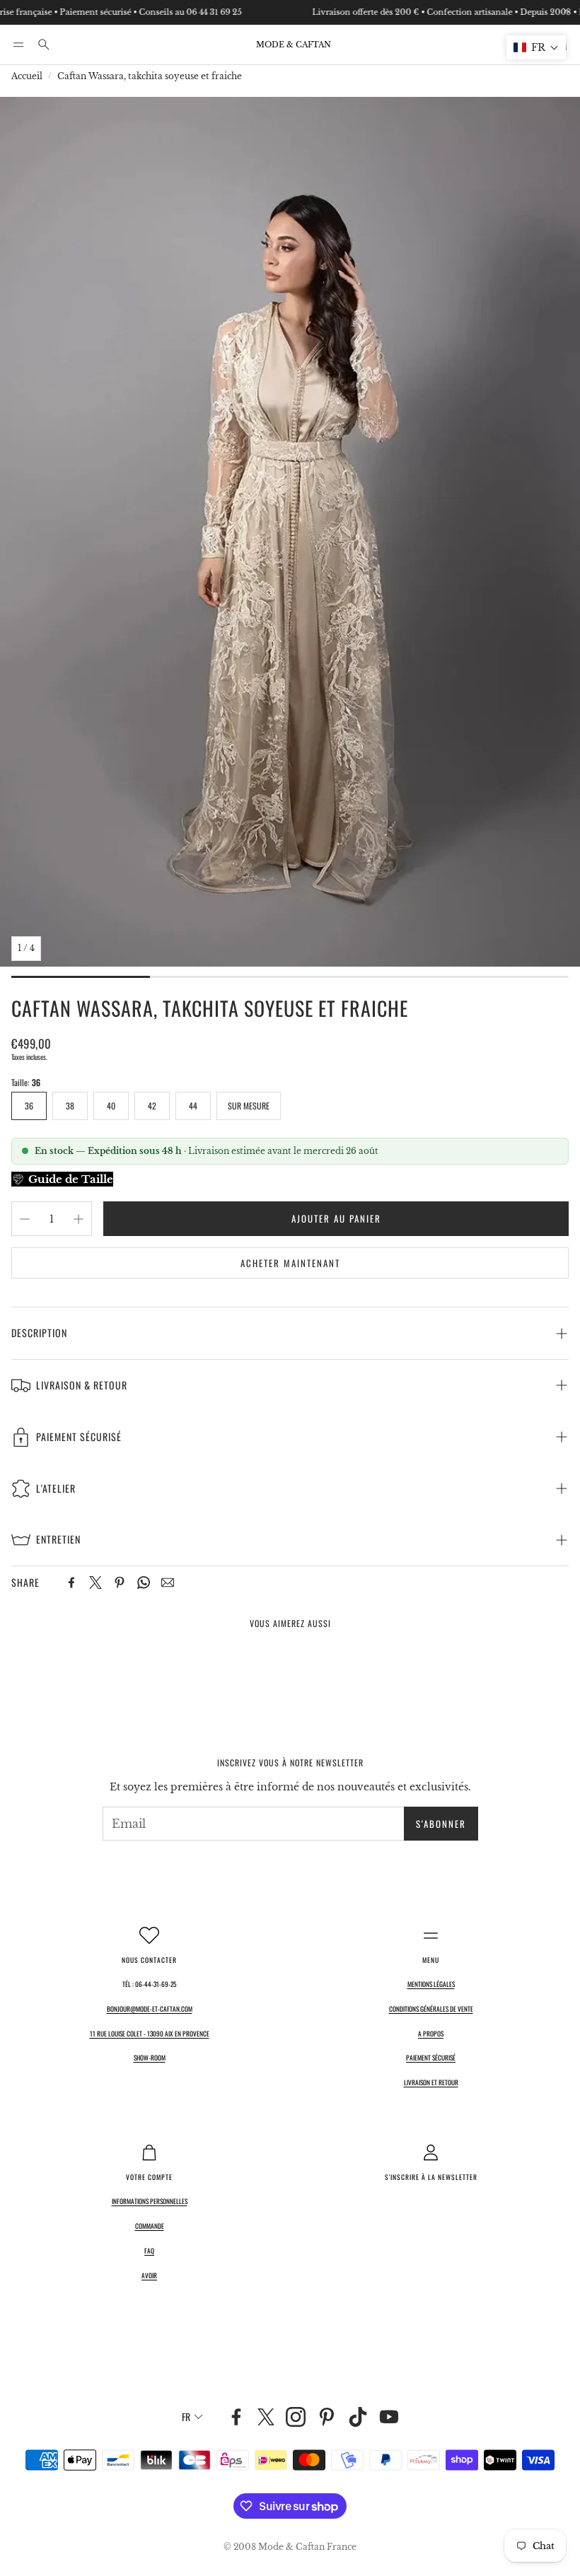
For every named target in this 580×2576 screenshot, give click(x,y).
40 (111, 1106)
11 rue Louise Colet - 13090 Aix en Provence (150, 2034)
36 (29, 1106)
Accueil (27, 76)
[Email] (168, 1583)
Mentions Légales (431, 1984)
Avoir (149, 2275)
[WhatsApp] (144, 1583)
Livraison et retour (431, 2082)
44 (193, 1106)
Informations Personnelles (150, 2201)
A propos (431, 2034)
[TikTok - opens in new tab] (358, 2417)
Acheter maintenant (290, 1263)
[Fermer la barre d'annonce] (566, 11)
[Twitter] (95, 1583)
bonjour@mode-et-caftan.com (150, 2009)
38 (70, 1106)
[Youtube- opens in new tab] (389, 2417)
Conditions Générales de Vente (431, 2009)
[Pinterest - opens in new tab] (327, 2417)
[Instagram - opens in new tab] (296, 2417)
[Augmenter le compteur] (79, 1219)
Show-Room (150, 2058)
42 (152, 1106)
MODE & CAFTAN (294, 45)
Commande (150, 2226)
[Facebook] (71, 1583)
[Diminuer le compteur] (25, 1219)
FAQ (149, 2251)
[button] (18, 45)
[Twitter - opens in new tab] (266, 2417)
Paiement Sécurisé (431, 2058)
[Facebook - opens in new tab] (236, 2417)
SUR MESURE (249, 1106)
